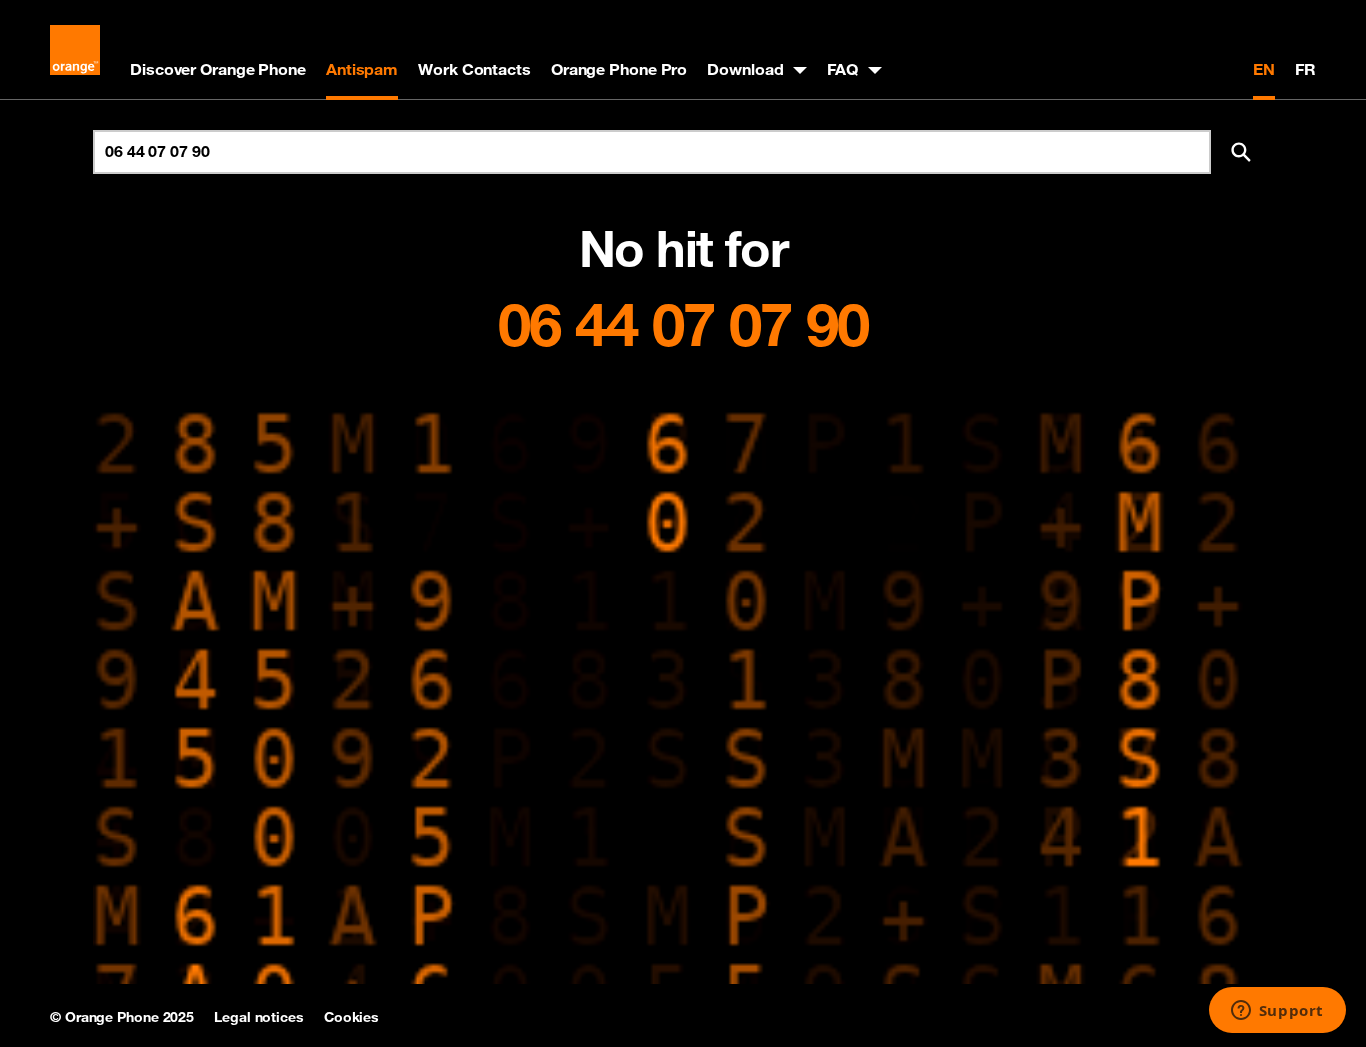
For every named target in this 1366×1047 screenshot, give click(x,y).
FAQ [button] (842, 69)
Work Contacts (474, 69)
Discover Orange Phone (218, 69)
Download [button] (745, 69)
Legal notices (259, 1017)
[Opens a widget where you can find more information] (1277, 1012)
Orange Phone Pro (619, 69)
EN (1264, 69)
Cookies (351, 1017)
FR (1305, 69)
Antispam (362, 69)
